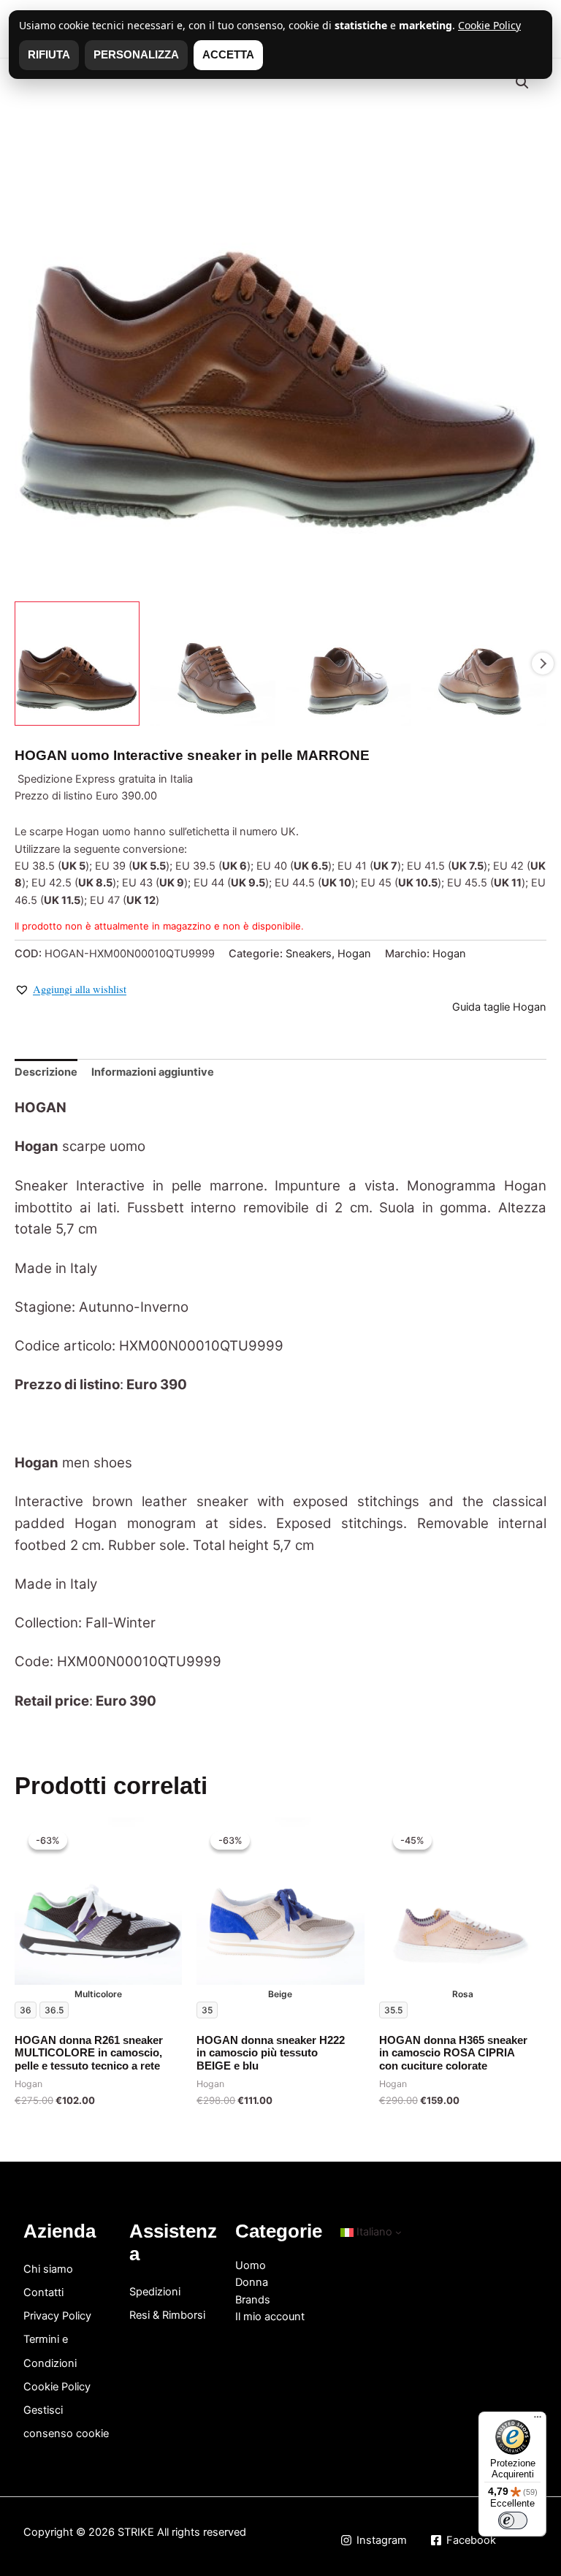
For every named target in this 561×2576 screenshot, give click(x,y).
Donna (252, 2282)
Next (543, 664)
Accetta (228, 55)
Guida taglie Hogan (499, 1007)
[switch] (513, 2520)
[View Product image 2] (213, 664)
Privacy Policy (57, 2316)
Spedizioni (155, 2292)
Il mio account (270, 2317)
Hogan (354, 954)
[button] (522, 83)
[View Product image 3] (349, 664)
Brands (253, 2300)
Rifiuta (49, 55)
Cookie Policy (57, 2387)
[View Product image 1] (77, 664)
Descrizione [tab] (46, 1072)
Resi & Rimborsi (167, 2315)
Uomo (251, 2265)
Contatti (43, 2292)
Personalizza (136, 55)
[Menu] (538, 2420)
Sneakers (309, 954)
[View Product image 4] (484, 664)
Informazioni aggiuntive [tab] (153, 1072)
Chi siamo (48, 2269)
